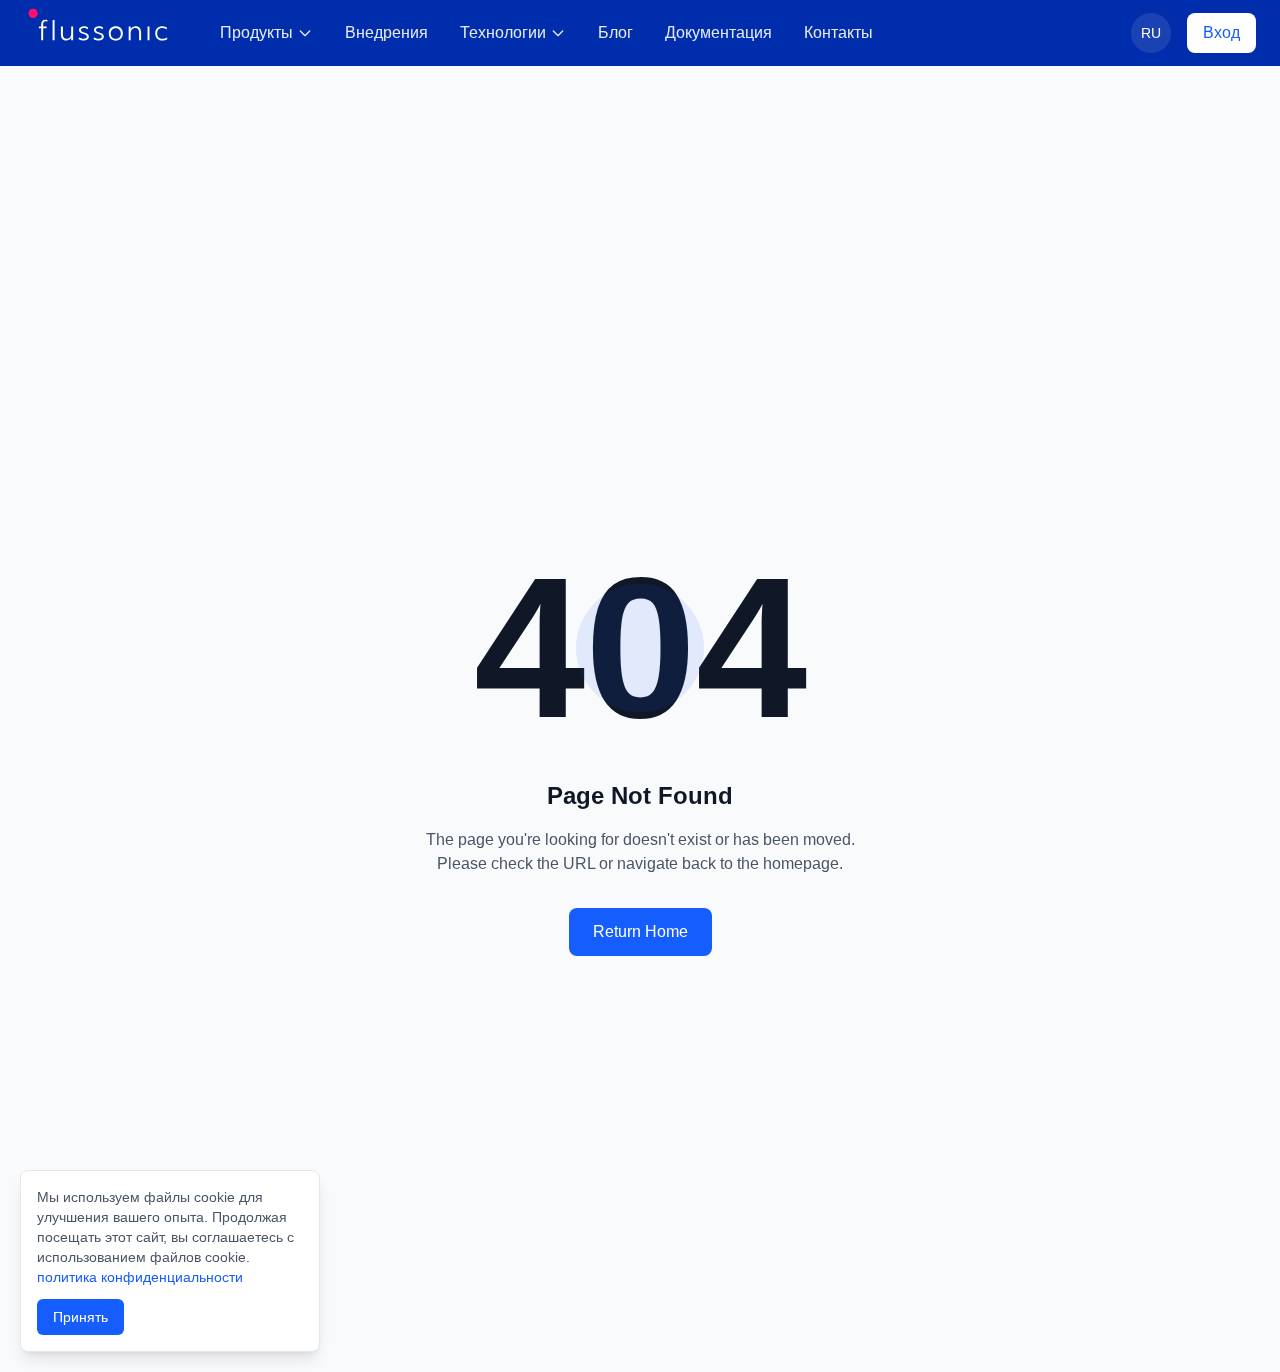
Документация (718, 32)
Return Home (640, 931)
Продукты (256, 32)
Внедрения (386, 32)
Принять (80, 1317)
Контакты (838, 32)
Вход (1221, 32)
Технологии (503, 32)
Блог (615, 32)
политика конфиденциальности (140, 1277)
